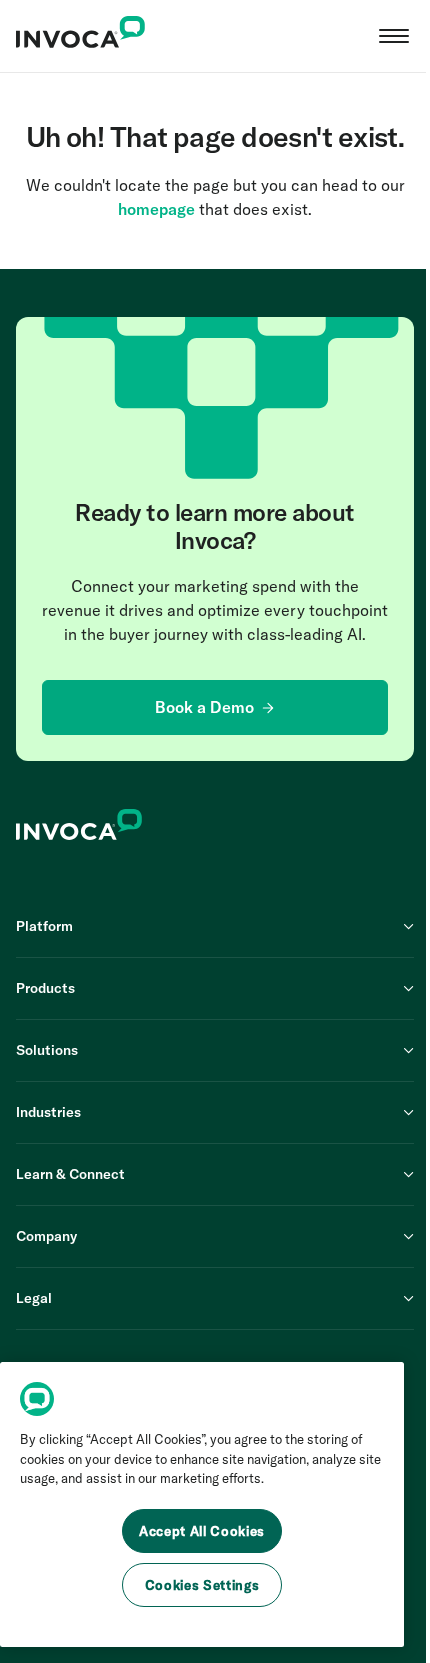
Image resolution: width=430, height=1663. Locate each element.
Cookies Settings (202, 1585)
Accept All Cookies (202, 1531)
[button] (394, 36)
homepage (156, 209)
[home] (81, 36)
